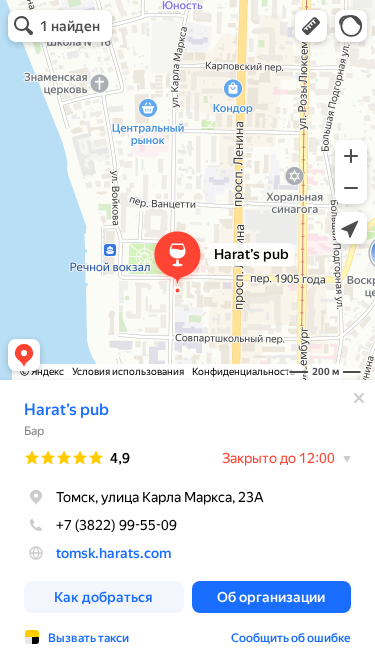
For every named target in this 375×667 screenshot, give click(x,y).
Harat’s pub (66, 409)
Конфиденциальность (243, 371)
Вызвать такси (88, 638)
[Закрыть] (359, 398)
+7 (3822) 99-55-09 (116, 525)
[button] (311, 26)
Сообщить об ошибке (291, 638)
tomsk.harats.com (113, 553)
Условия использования (128, 371)
